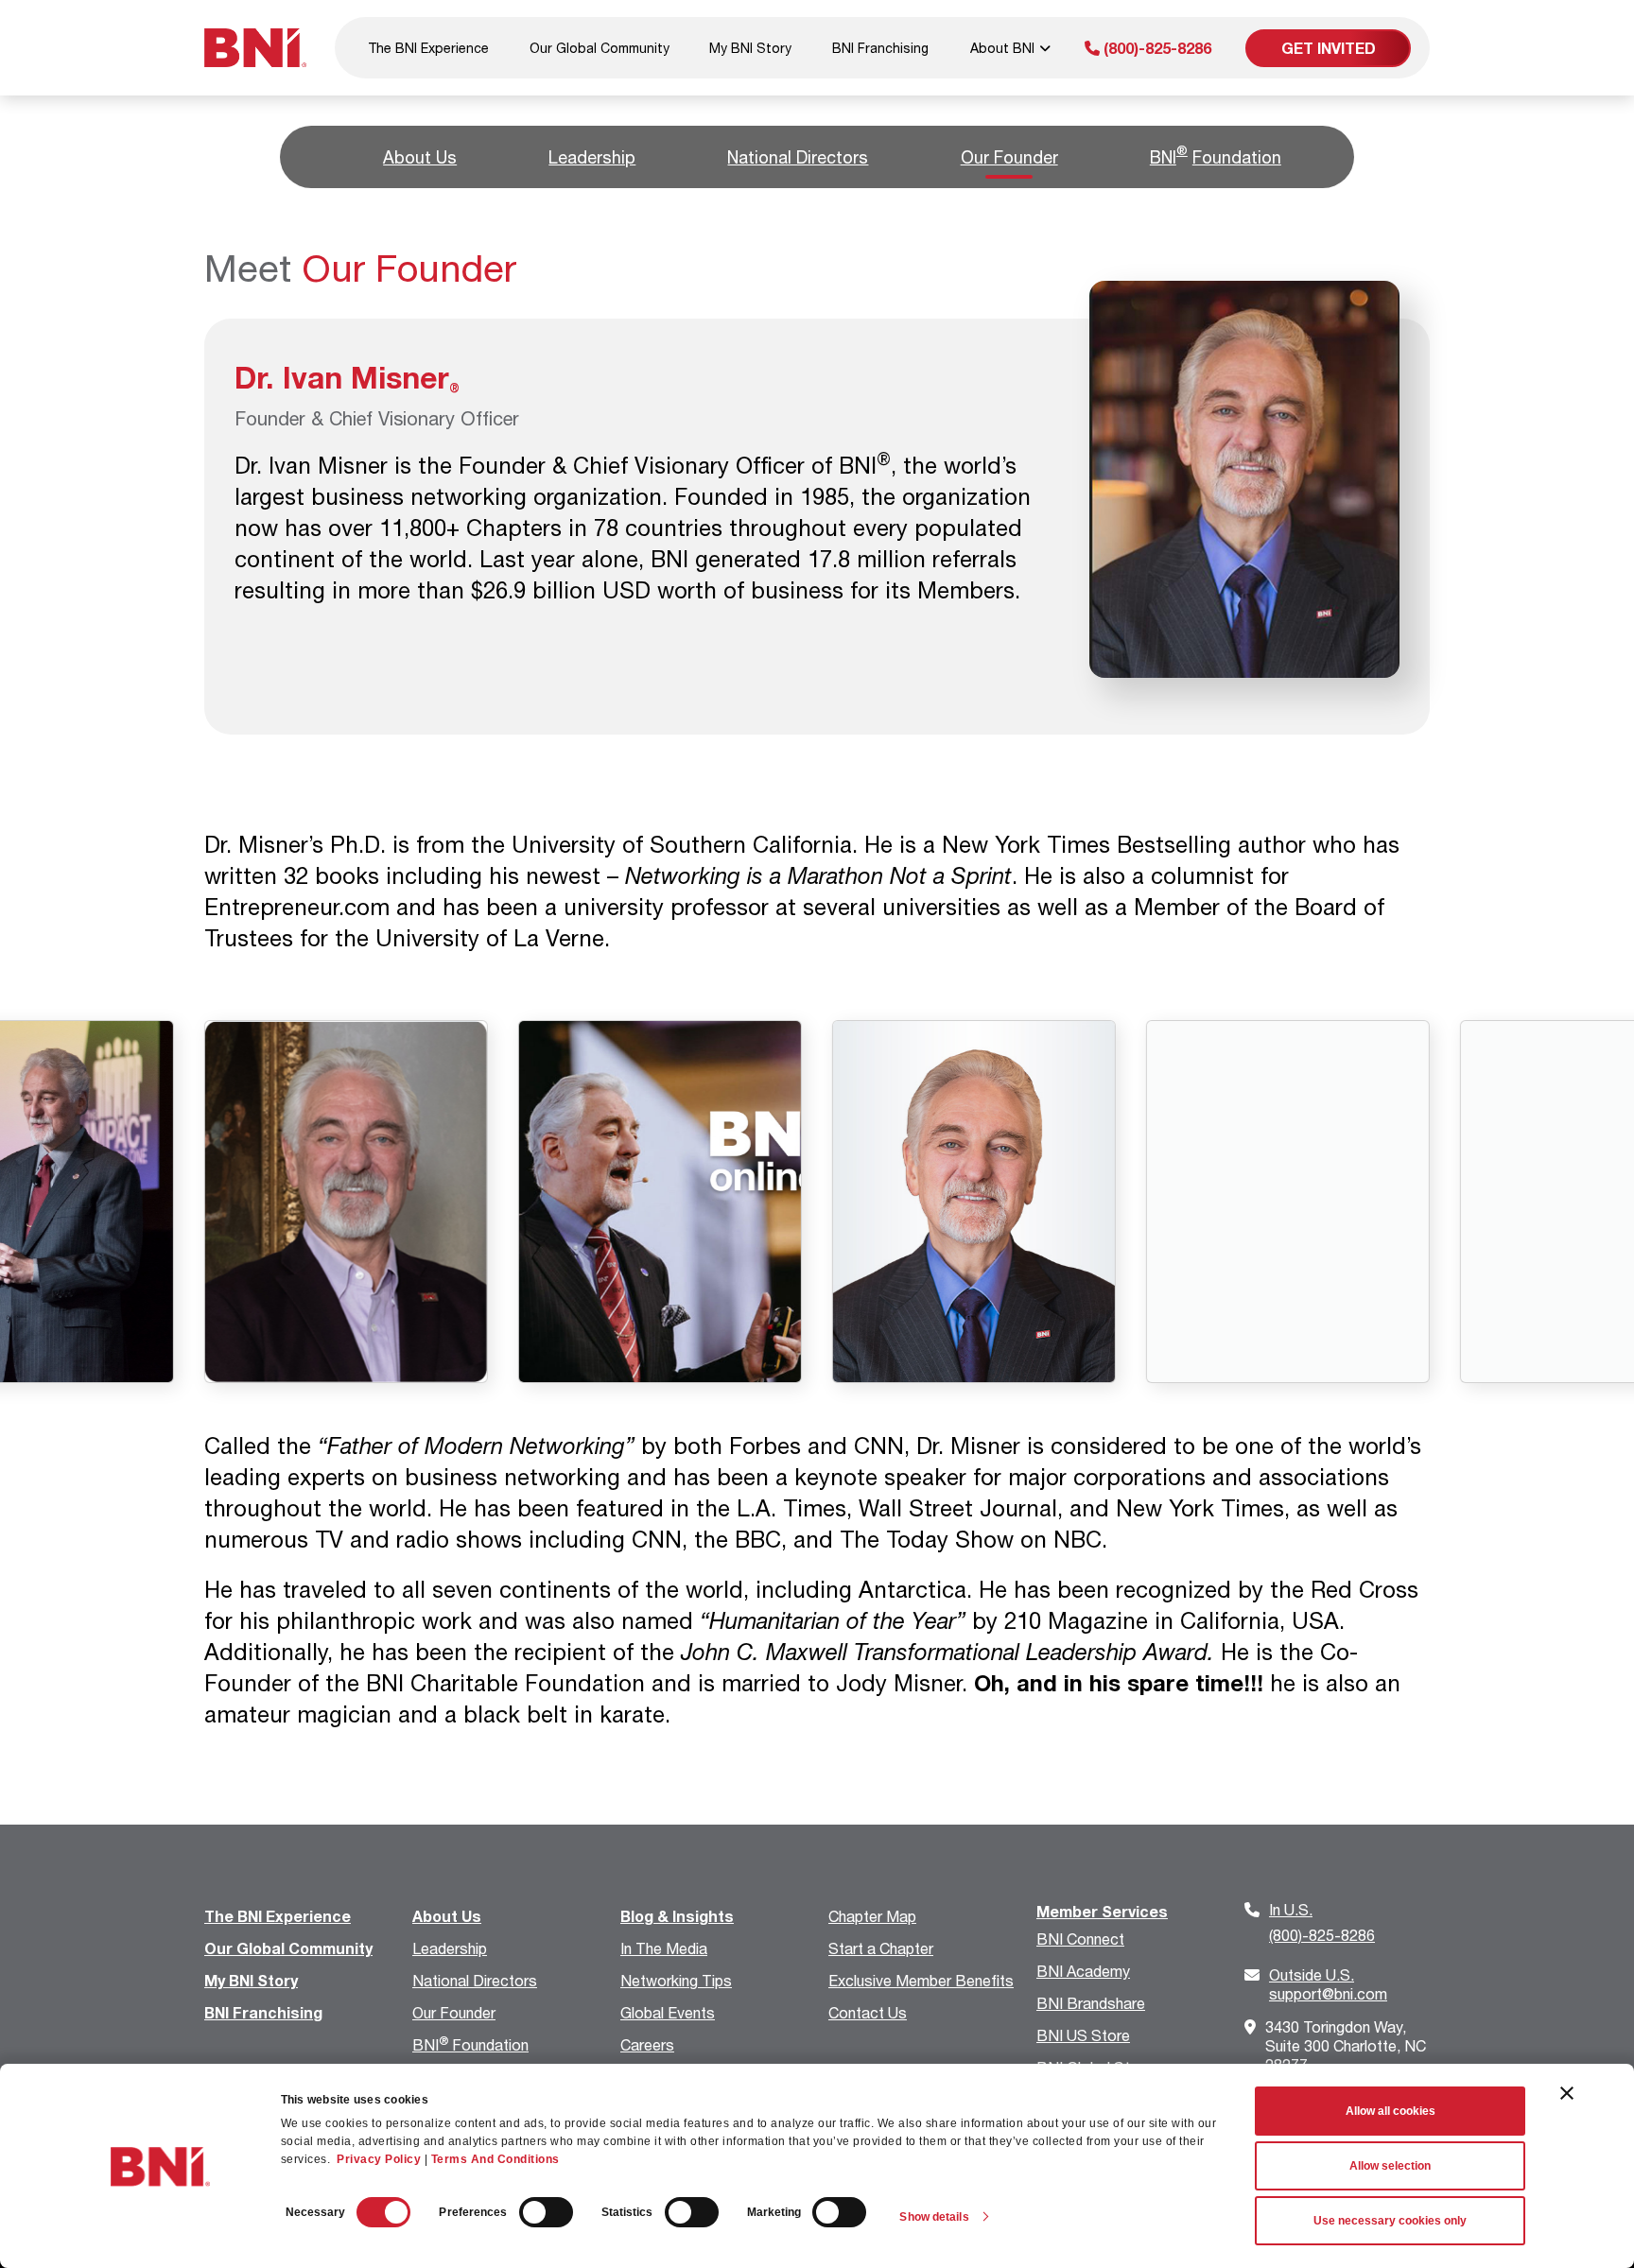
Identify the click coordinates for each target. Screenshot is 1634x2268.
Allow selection (1390, 2166)
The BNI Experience (428, 48)
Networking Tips (676, 1980)
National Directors (798, 157)
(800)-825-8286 (1156, 48)
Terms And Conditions (495, 2159)
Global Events (668, 2012)
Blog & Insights (677, 1916)
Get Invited (1329, 48)
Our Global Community (600, 48)
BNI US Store (1083, 2035)
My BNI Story (750, 48)
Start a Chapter (881, 1948)
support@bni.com (1328, 1984)
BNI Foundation (470, 2044)
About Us (420, 157)
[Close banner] (1567, 2093)
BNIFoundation (1216, 155)
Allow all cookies (1391, 2111)
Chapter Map (872, 1916)
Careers (647, 2044)
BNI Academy (1083, 1971)
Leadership (592, 157)
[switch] (546, 2212)
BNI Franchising (880, 48)
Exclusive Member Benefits (921, 1980)
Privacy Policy (379, 2159)
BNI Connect (1080, 1939)
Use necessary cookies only (1390, 2221)
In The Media (664, 1948)
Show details (934, 2217)
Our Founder (1009, 157)
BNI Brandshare (1091, 2003)
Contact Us (868, 2012)
